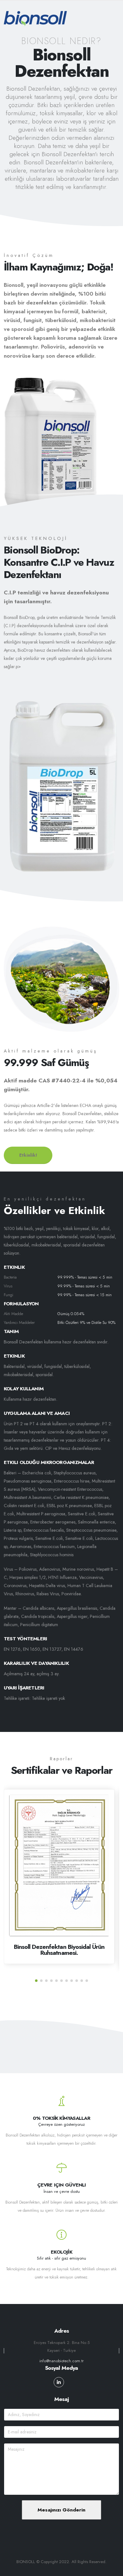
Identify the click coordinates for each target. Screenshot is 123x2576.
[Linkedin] (59, 2382)
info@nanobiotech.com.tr (61, 2361)
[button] (36, 1981)
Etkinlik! (28, 1155)
